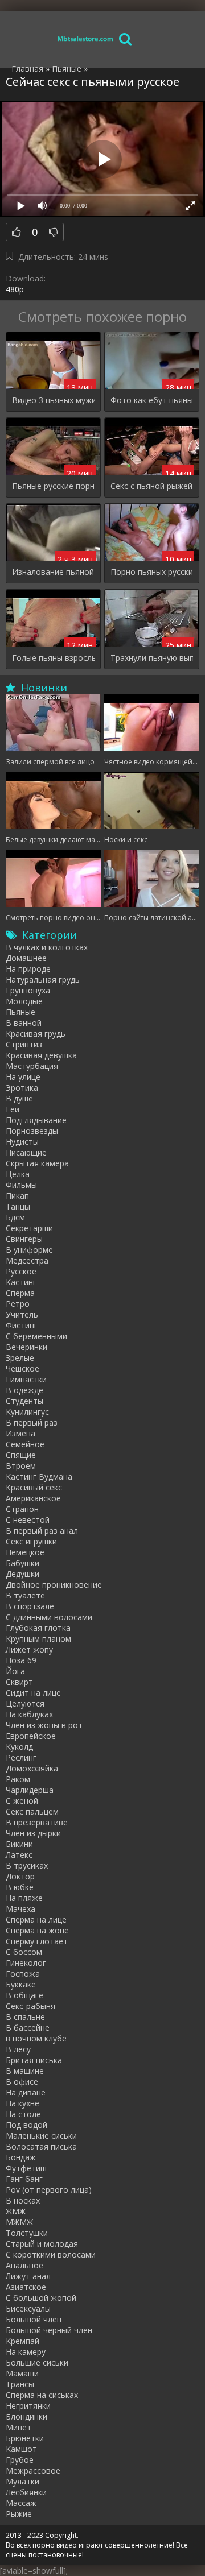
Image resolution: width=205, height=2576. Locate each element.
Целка (18, 1174)
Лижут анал (28, 2276)
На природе (28, 969)
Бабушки (22, 1563)
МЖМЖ (19, 2222)
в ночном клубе (36, 2038)
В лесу (18, 2049)
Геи (13, 1109)
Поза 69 (21, 1660)
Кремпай (22, 2341)
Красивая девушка (41, 1055)
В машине (25, 2071)
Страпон (22, 1509)
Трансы (20, 2384)
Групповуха (28, 990)
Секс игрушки (31, 1541)
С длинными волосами (49, 1617)
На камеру (26, 2352)
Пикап (17, 1196)
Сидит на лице (33, 1693)
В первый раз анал (42, 1531)
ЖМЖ (16, 2211)
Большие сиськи (37, 2362)
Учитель (22, 1314)
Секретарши (29, 1228)
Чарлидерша (30, 1790)
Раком (18, 1779)
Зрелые (20, 1358)
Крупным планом (38, 1639)
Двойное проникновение (54, 1585)
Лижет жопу (29, 1649)
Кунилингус (27, 1412)
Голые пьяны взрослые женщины (53, 658)
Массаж (21, 2503)
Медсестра (27, 1260)
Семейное (25, 1444)
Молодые (24, 1001)
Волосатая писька (41, 2146)
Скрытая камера (37, 1163)
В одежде (24, 1390)
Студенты (24, 1401)
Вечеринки (26, 1347)
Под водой (26, 2125)
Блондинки (26, 2416)
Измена (20, 1433)
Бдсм (15, 1217)
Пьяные (20, 1012)
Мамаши (22, 2373)
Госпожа (23, 1974)
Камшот (21, 2449)
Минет (19, 2427)
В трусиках (27, 1865)
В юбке (20, 1887)
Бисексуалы (28, 2308)
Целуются (25, 1703)
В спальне (25, 2017)
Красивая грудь (36, 1034)
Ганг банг (24, 2179)
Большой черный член (49, 2330)
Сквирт (19, 1682)
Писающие (26, 1152)
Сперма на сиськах (42, 2395)
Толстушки (27, 2233)
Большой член (34, 2319)
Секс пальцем (32, 1811)
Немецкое (25, 1552)
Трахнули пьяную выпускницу (152, 658)
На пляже (24, 1898)
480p (15, 289)
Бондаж (21, 2157)
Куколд (19, 1747)
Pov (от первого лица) (49, 2190)
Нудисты (22, 1142)
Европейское (31, 1736)
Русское (21, 1271)
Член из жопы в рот (44, 1725)
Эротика (22, 1088)
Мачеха (20, 1909)
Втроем (21, 1466)
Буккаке (21, 1984)
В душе (19, 1098)
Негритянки (28, 2406)
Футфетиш (26, 2168)
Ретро (18, 1304)
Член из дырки (33, 1833)
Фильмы (21, 1185)
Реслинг (21, 1757)
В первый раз (32, 1422)
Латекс (19, 1855)
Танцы (18, 1206)
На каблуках (29, 1714)
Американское (33, 1498)
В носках (23, 2200)
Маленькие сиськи (41, 2136)
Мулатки (22, 2481)
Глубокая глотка (38, 1628)
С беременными (36, 1336)
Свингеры (24, 1239)
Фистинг (22, 1325)
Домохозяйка (32, 1768)
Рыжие (19, 2514)
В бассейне (28, 2028)
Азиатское (26, 2287)
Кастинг (21, 1282)
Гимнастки (26, 1379)
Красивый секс (34, 1487)
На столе (23, 2114)
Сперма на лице (36, 1919)
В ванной (24, 1023)
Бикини (19, 1844)
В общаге (24, 1995)
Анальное (24, 2265)
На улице (23, 1077)
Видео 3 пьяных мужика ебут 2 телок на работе (53, 400)
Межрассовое (33, 2471)
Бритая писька (34, 2060)
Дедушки (22, 1574)
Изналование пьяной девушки (53, 572)
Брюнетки (25, 2438)
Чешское (22, 1368)
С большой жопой (41, 2298)
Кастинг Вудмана (39, 1477)
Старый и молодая (42, 2244)
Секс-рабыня (30, 2006)
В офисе (22, 2082)
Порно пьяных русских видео (152, 572)
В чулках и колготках (47, 947)
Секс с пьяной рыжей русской (152, 486)
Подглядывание (36, 1120)
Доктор (20, 1876)
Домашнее (26, 958)
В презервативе (37, 1822)
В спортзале (30, 1606)
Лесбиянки (26, 2492)
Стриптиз (24, 1044)
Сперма (20, 1293)
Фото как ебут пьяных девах (152, 400)
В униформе (29, 1250)
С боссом (24, 1952)
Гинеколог (26, 1963)
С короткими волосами (51, 2254)
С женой (22, 1801)
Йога (15, 1671)
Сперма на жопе (37, 1930)
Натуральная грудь (43, 980)
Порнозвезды (32, 1131)
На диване (26, 2092)
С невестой (28, 1520)
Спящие (21, 1455)
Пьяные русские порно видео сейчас (53, 486)
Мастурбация (32, 1066)
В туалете (25, 1595)
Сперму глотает (37, 1941)
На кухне (22, 2103)
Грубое (20, 2460)
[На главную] (85, 38)
